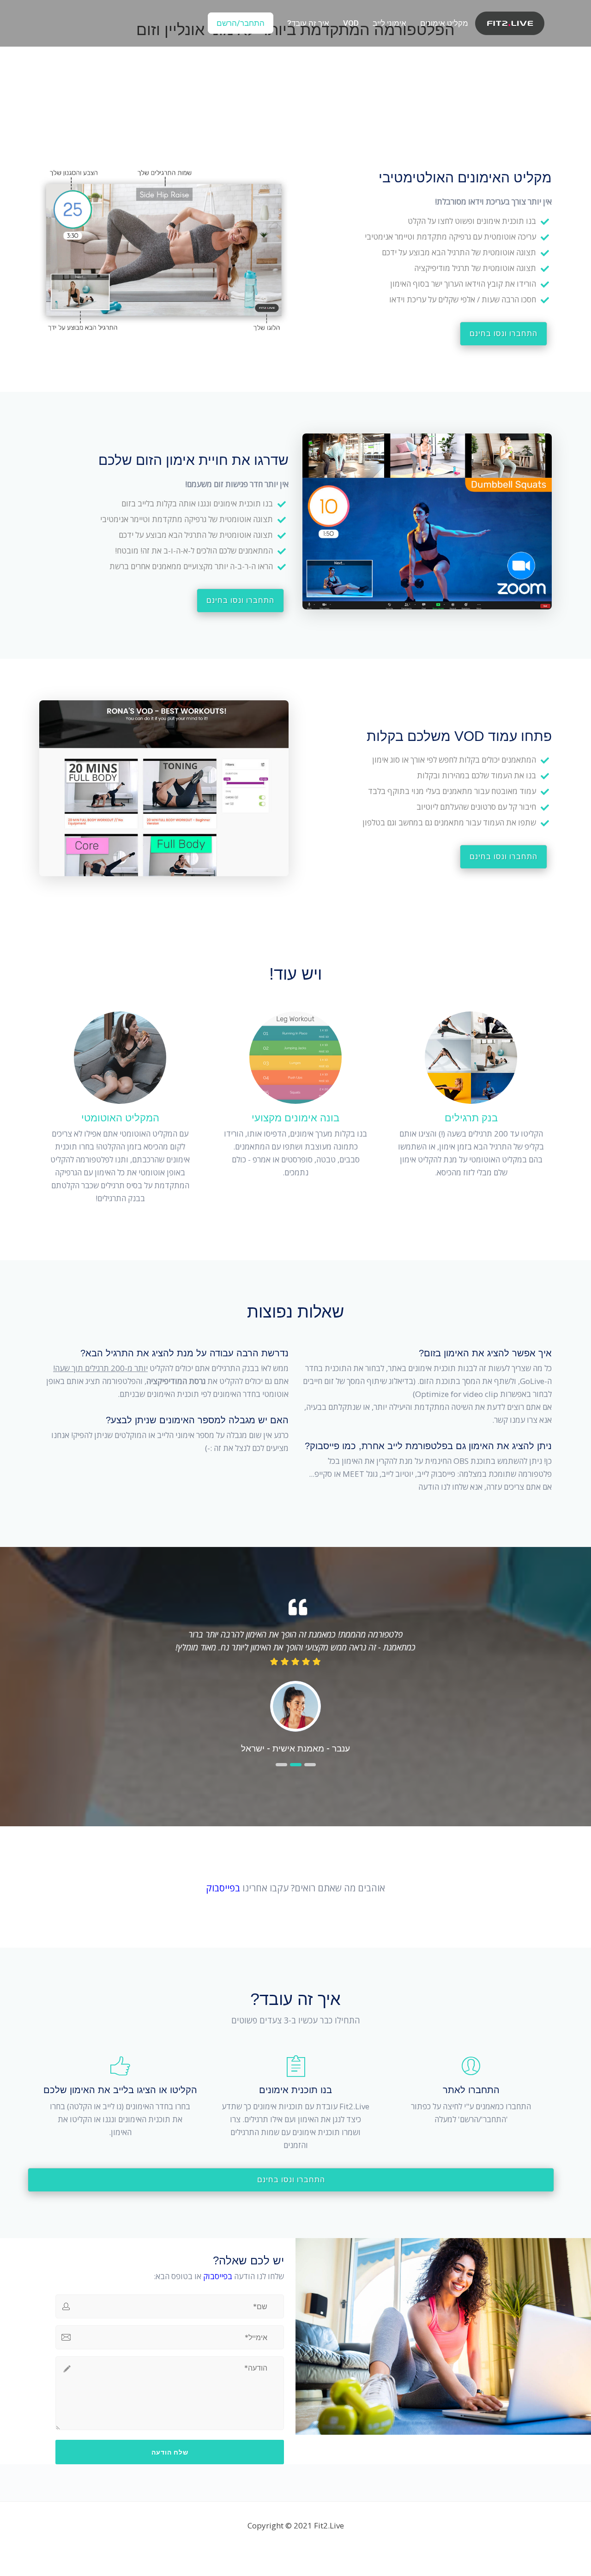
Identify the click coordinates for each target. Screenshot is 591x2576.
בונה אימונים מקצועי (295, 1118)
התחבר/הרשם (241, 23)
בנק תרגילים (471, 1118)
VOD (351, 23)
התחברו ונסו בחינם (504, 334)
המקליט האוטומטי (120, 1118)
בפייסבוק (223, 1888)
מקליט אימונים (444, 23)
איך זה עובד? (308, 23)
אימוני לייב (389, 23)
